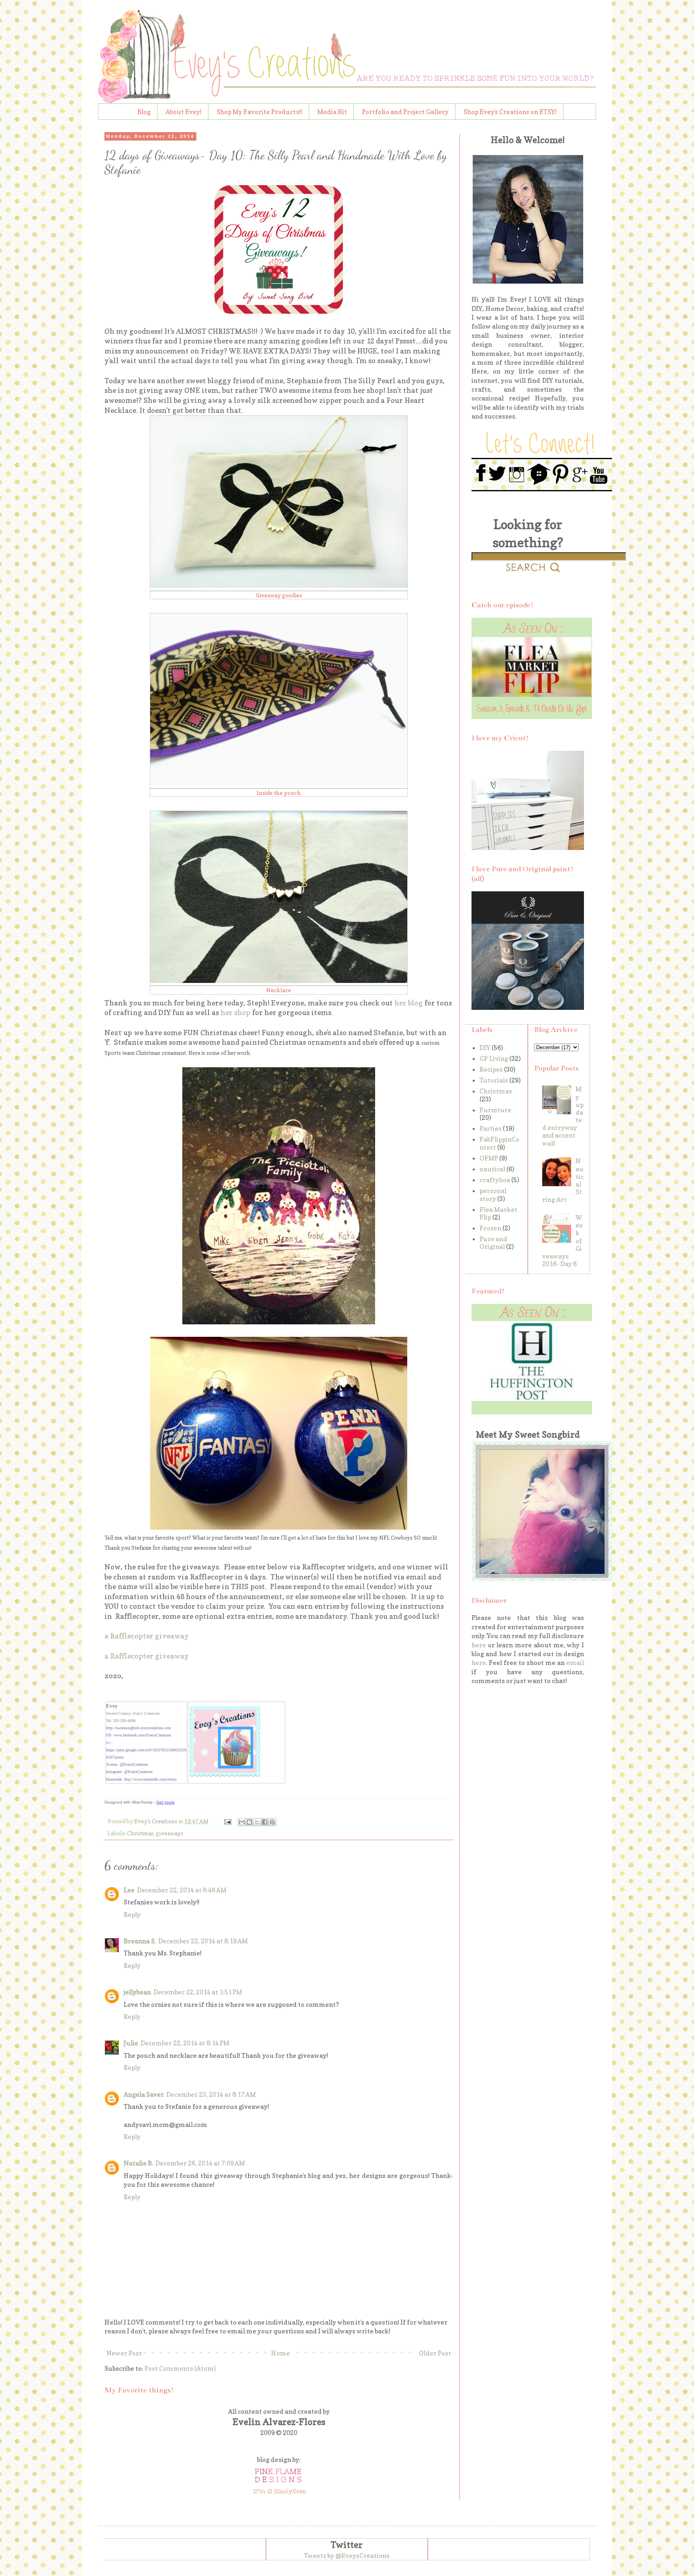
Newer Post (124, 2353)
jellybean (137, 1992)
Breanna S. (140, 1941)
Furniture (495, 1110)
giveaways (169, 1833)
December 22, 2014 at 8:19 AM (203, 1941)
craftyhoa (495, 1180)
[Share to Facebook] (265, 1822)
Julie (131, 2043)
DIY (485, 1048)
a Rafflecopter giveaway (147, 1636)
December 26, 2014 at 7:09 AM (200, 2163)
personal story (493, 1194)
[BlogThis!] (249, 1822)
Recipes (491, 1069)
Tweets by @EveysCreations (347, 2556)
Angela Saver (144, 2094)
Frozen (490, 1228)
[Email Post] (227, 1821)
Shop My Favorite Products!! (259, 112)
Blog (144, 112)
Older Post (435, 2353)
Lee (129, 1890)
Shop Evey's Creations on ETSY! (510, 112)
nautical (492, 1169)
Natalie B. (138, 2163)
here (479, 1645)
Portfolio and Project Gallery (405, 112)
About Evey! (184, 112)
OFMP (489, 1158)
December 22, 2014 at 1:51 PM (198, 1992)
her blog (409, 1003)
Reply (132, 1914)
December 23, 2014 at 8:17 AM (211, 2094)
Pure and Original (493, 1243)
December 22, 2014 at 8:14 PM (185, 2043)
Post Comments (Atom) (180, 2368)
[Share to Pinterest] (272, 1822)
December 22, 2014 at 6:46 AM (182, 1890)
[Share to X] (257, 1822)
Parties (491, 1128)
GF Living (494, 1058)
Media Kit (332, 112)
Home (281, 2353)
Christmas (140, 1833)
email (575, 1663)
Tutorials (494, 1080)
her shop (236, 1012)
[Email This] (242, 1822)
